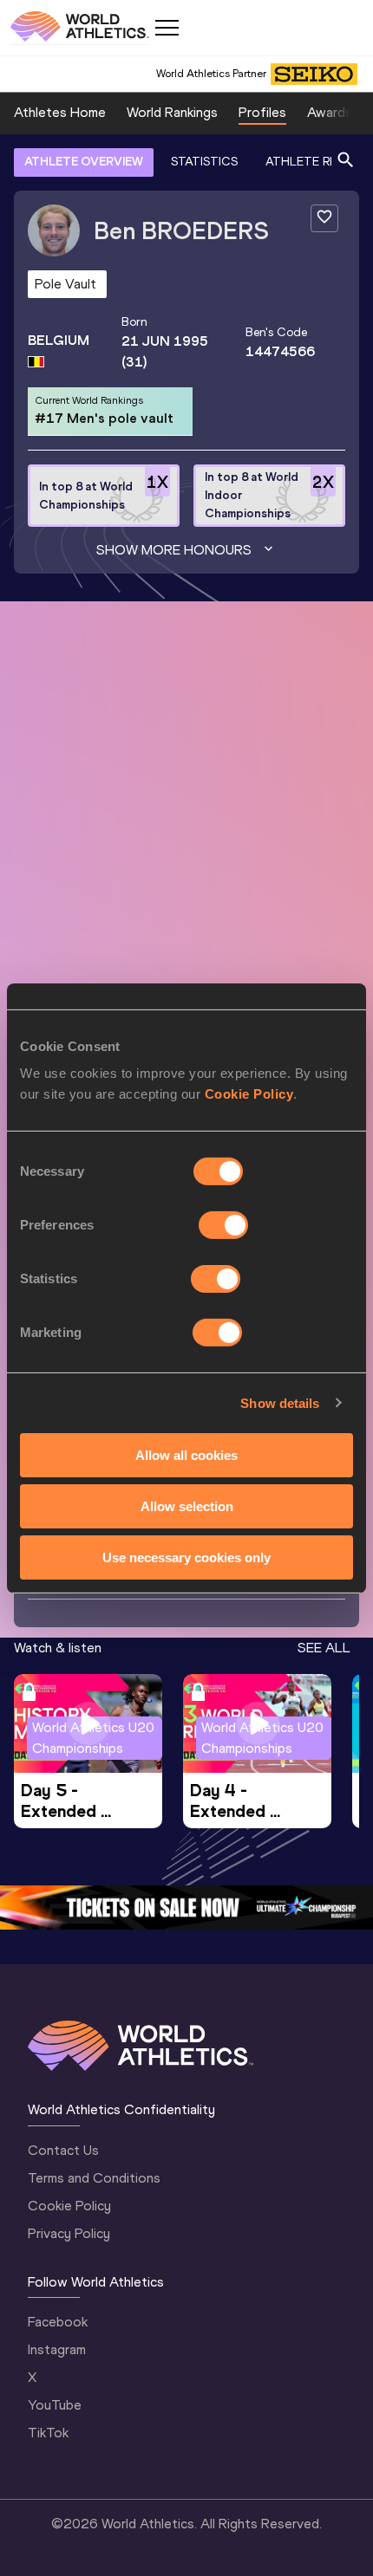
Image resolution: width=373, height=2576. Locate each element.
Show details (280, 1402)
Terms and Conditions (94, 2178)
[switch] (223, 1225)
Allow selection (187, 1506)
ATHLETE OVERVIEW (84, 162)
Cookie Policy (249, 1094)
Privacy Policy (69, 2233)
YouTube (55, 2405)
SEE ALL (324, 1648)
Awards (330, 112)
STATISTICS (204, 162)
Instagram (57, 2349)
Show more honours (174, 550)
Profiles (262, 112)
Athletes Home (60, 112)
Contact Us (63, 2150)
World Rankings (172, 112)
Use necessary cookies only (186, 1557)
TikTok (48, 2433)
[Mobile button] (167, 28)
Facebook (58, 2322)
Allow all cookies (186, 1455)
